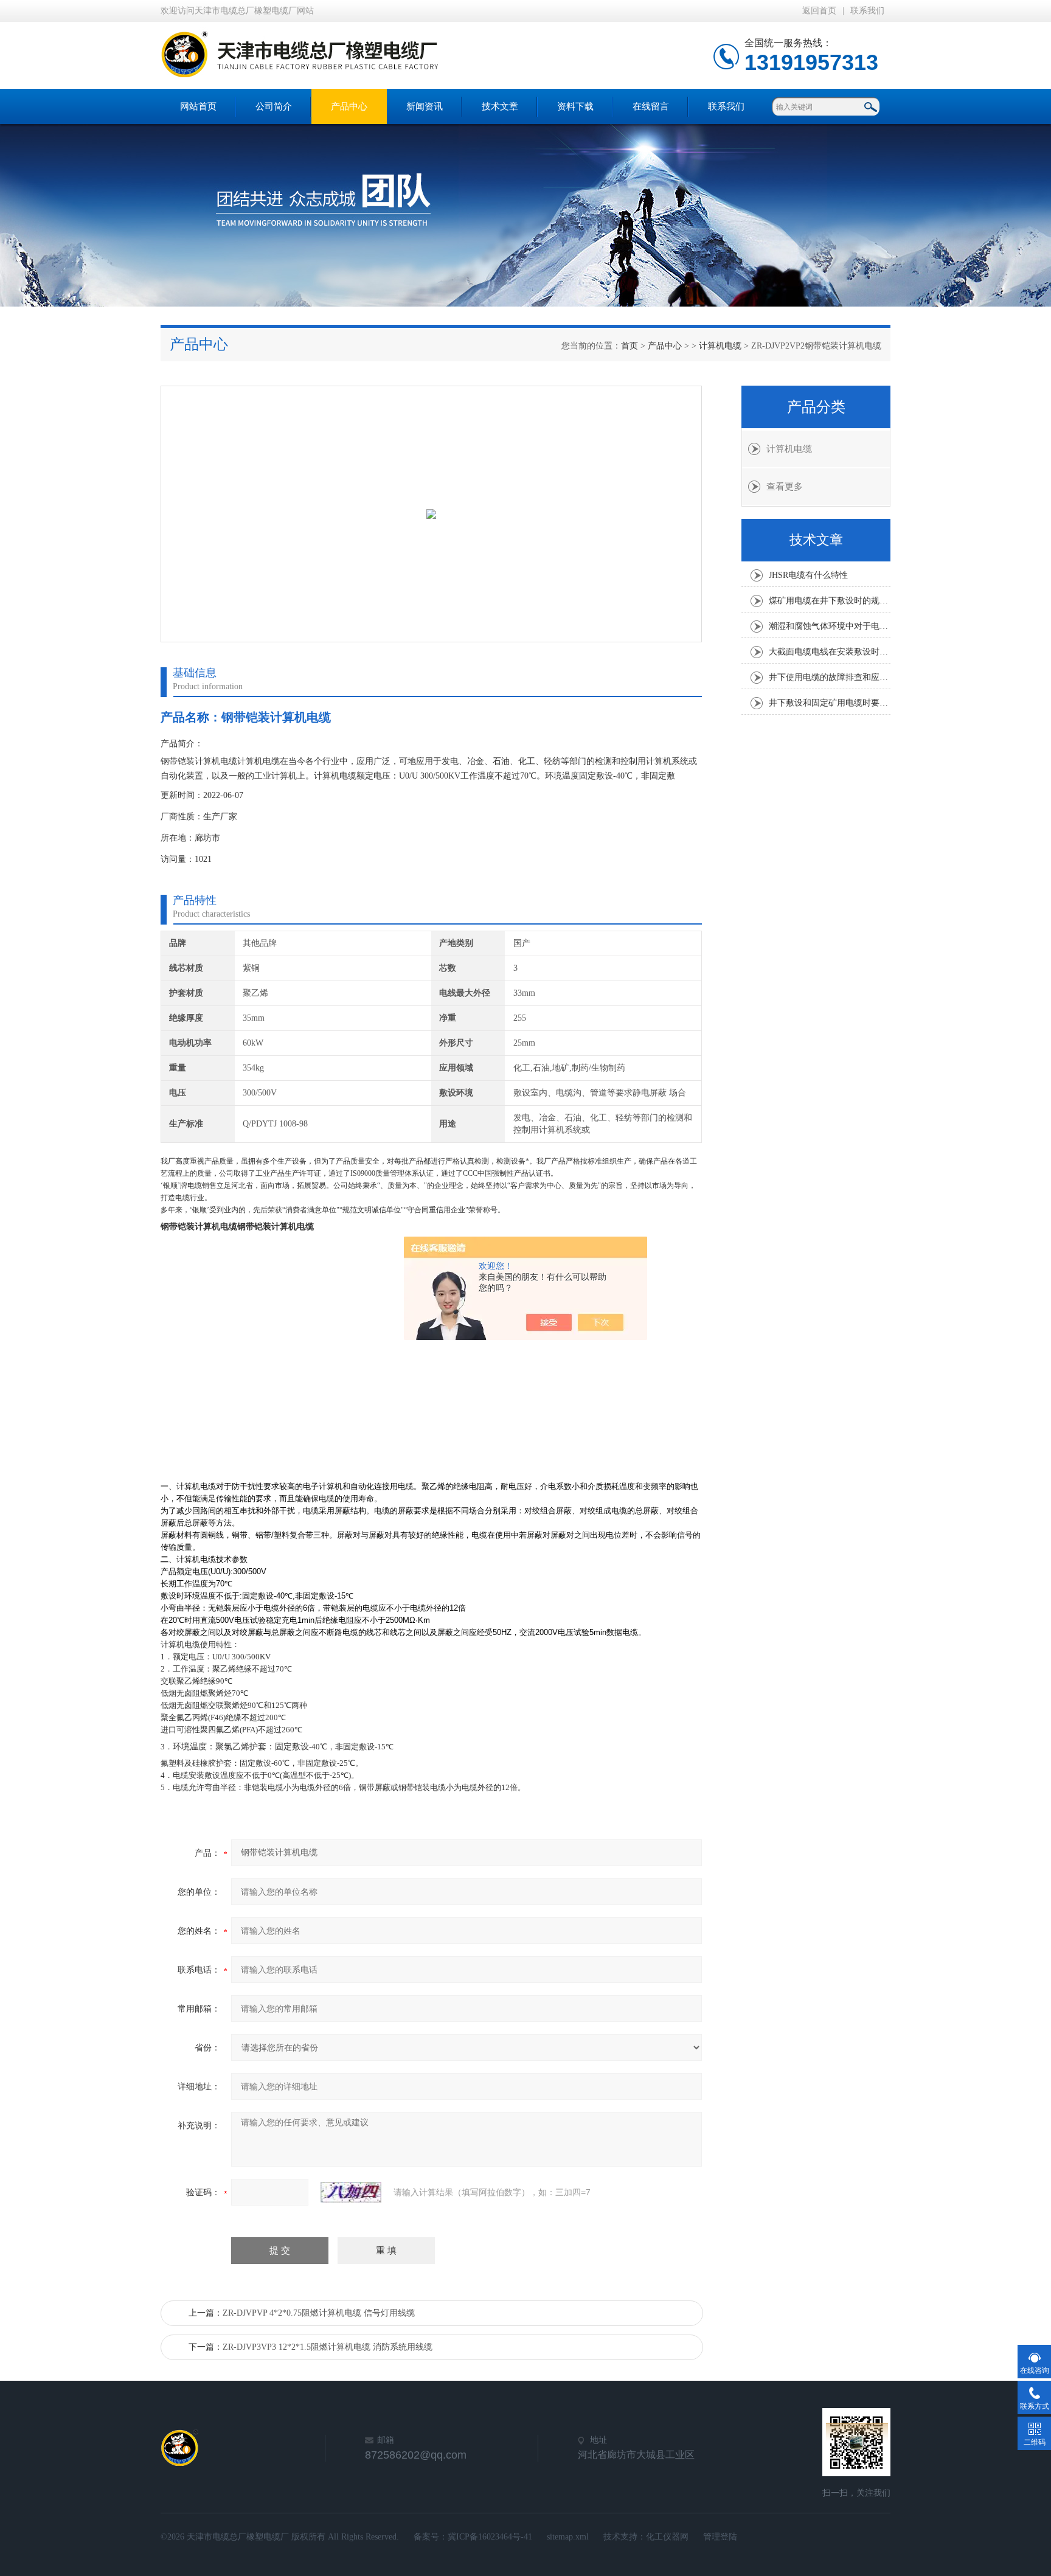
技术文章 (500, 106)
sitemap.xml (568, 2537)
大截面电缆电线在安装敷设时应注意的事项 (830, 652)
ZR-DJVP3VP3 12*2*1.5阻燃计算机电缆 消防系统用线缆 (328, 2347)
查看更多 (785, 487)
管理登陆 (720, 2537)
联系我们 (867, 11)
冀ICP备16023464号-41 (490, 2537)
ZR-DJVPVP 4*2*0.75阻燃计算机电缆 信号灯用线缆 (319, 2313)
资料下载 (575, 106)
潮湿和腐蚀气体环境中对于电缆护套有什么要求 (830, 626)
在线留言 (651, 106)
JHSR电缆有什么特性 (808, 575)
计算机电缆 (720, 346)
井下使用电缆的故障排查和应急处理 (830, 677)
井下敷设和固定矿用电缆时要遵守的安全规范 (830, 703)
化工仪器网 (667, 2537)
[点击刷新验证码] (351, 2192)
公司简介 (274, 106)
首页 (630, 346)
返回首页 (819, 11)
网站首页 (198, 106)
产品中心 (349, 106)
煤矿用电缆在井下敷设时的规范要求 (830, 601)
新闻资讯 (425, 106)
